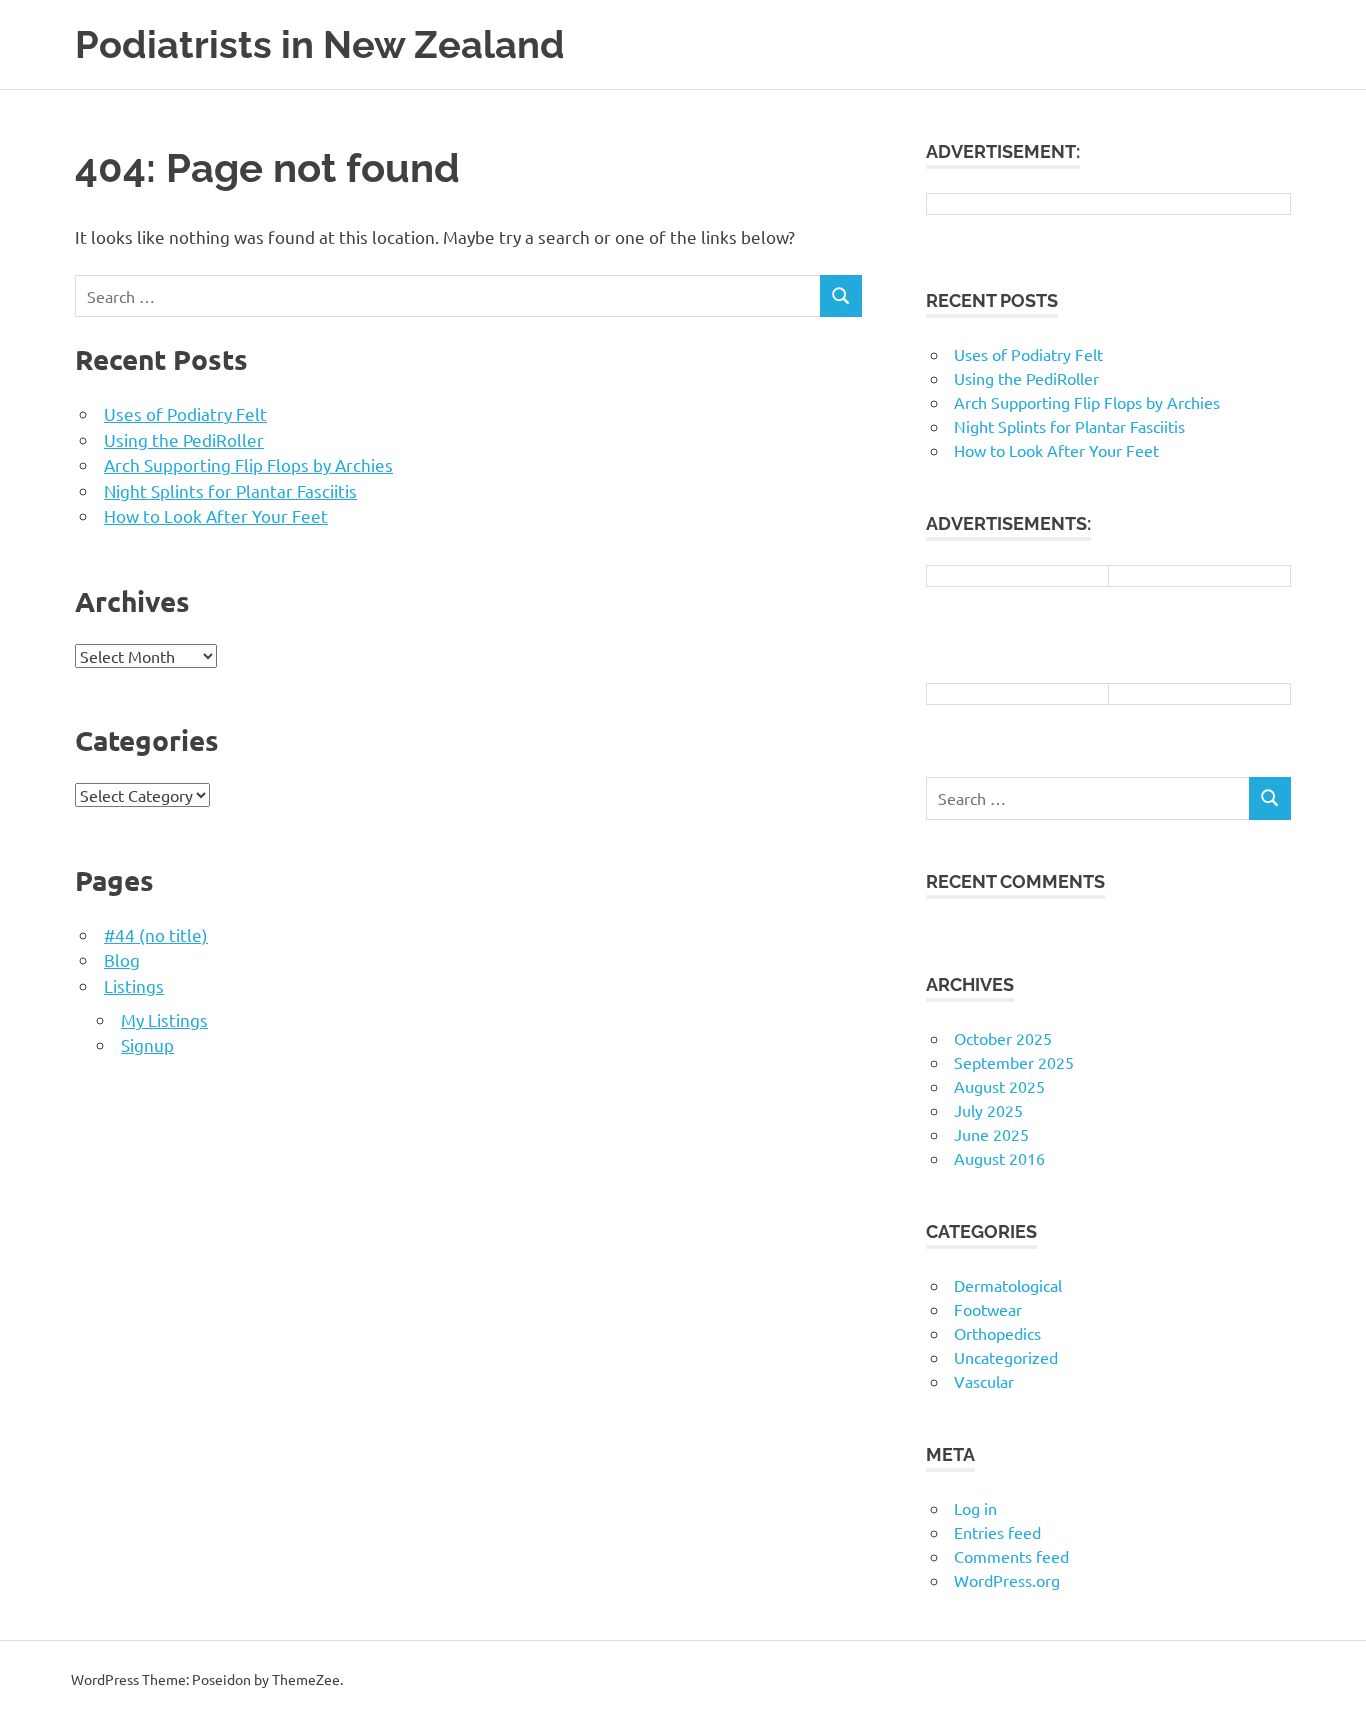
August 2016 (999, 1158)
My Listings (164, 1019)
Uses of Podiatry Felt (185, 413)
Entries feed (997, 1532)
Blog (122, 959)
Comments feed (1011, 1556)
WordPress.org (1007, 1580)
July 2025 (988, 1110)
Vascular (984, 1381)
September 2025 (1014, 1062)
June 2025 (991, 1134)
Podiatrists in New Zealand (320, 44)
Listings (134, 985)
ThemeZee (306, 1679)
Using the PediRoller (184, 439)
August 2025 (999, 1086)
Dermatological (1008, 1285)
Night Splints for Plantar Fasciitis (230, 490)
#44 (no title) (156, 934)
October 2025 (1003, 1038)
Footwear (988, 1309)
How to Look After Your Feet (216, 515)
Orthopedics (997, 1333)
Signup (147, 1044)
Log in (975, 1508)
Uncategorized (1006, 1357)
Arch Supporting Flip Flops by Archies (248, 464)
